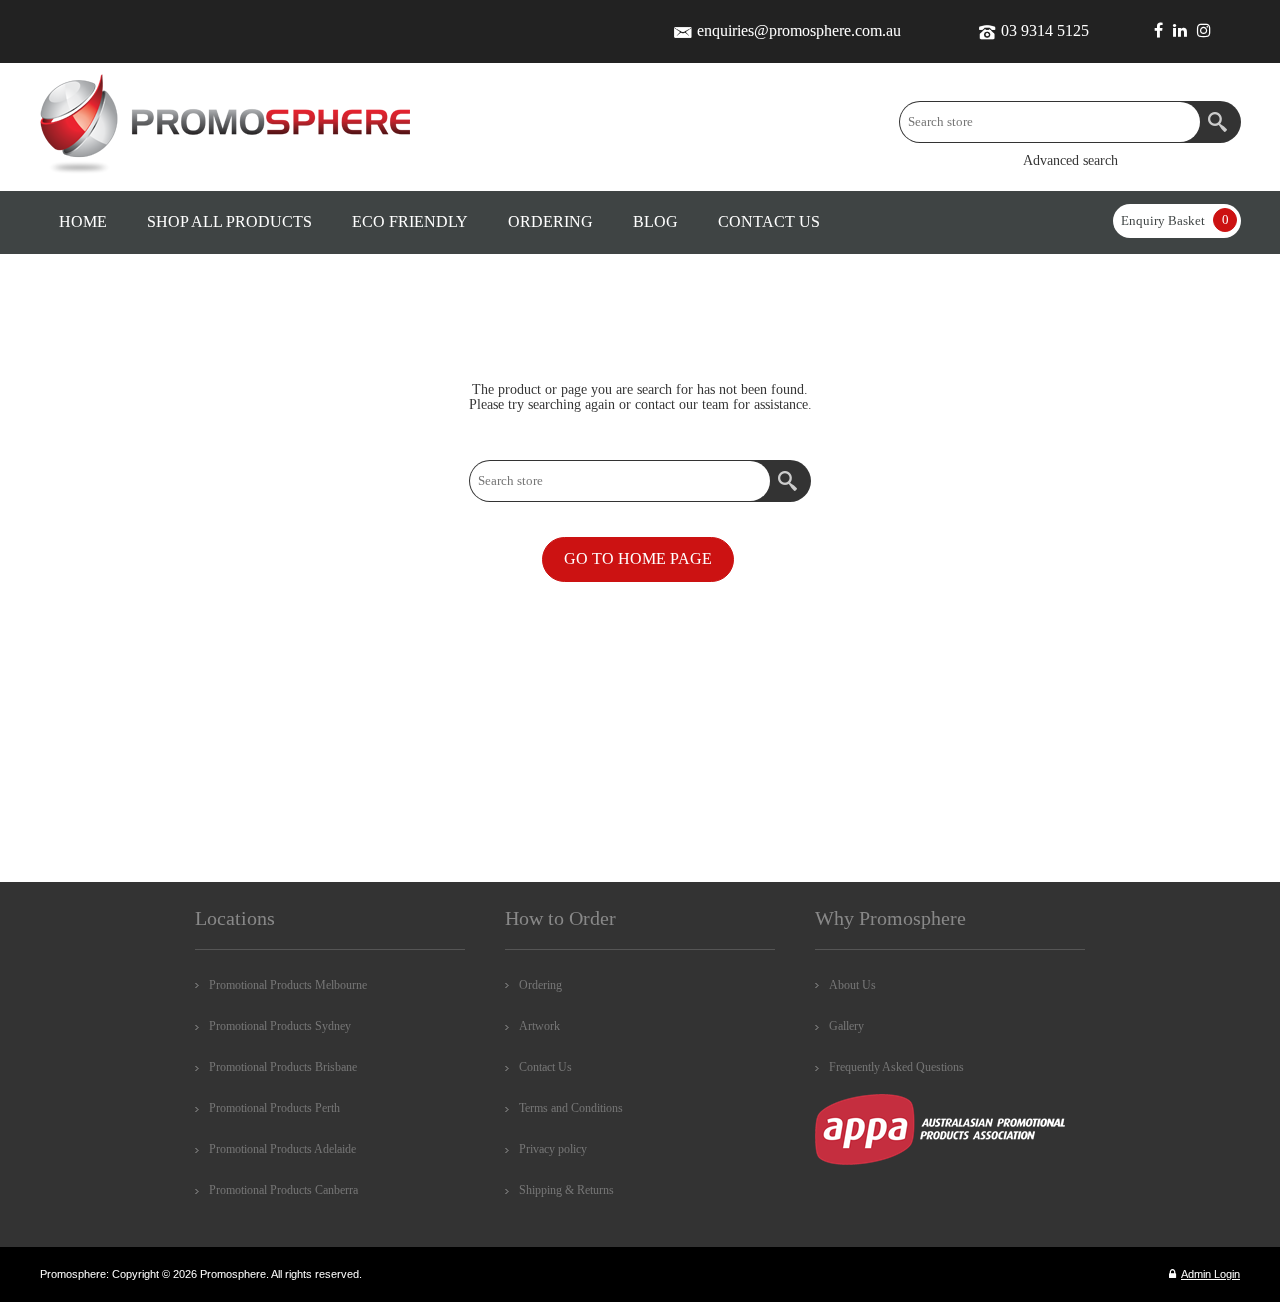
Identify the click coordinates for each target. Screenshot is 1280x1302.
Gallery (846, 1026)
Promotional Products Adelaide (282, 1149)
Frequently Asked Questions (896, 1067)
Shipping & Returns (566, 1190)
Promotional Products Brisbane (283, 1067)
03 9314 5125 (1045, 30)
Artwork (539, 1026)
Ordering (540, 985)
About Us (852, 985)
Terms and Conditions (571, 1108)
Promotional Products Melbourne (288, 985)
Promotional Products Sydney (280, 1026)
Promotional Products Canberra (283, 1190)
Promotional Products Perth (274, 1108)
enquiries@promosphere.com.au (799, 30)
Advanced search (1070, 160)
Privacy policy (553, 1149)
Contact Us (545, 1067)
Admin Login (1210, 1274)
